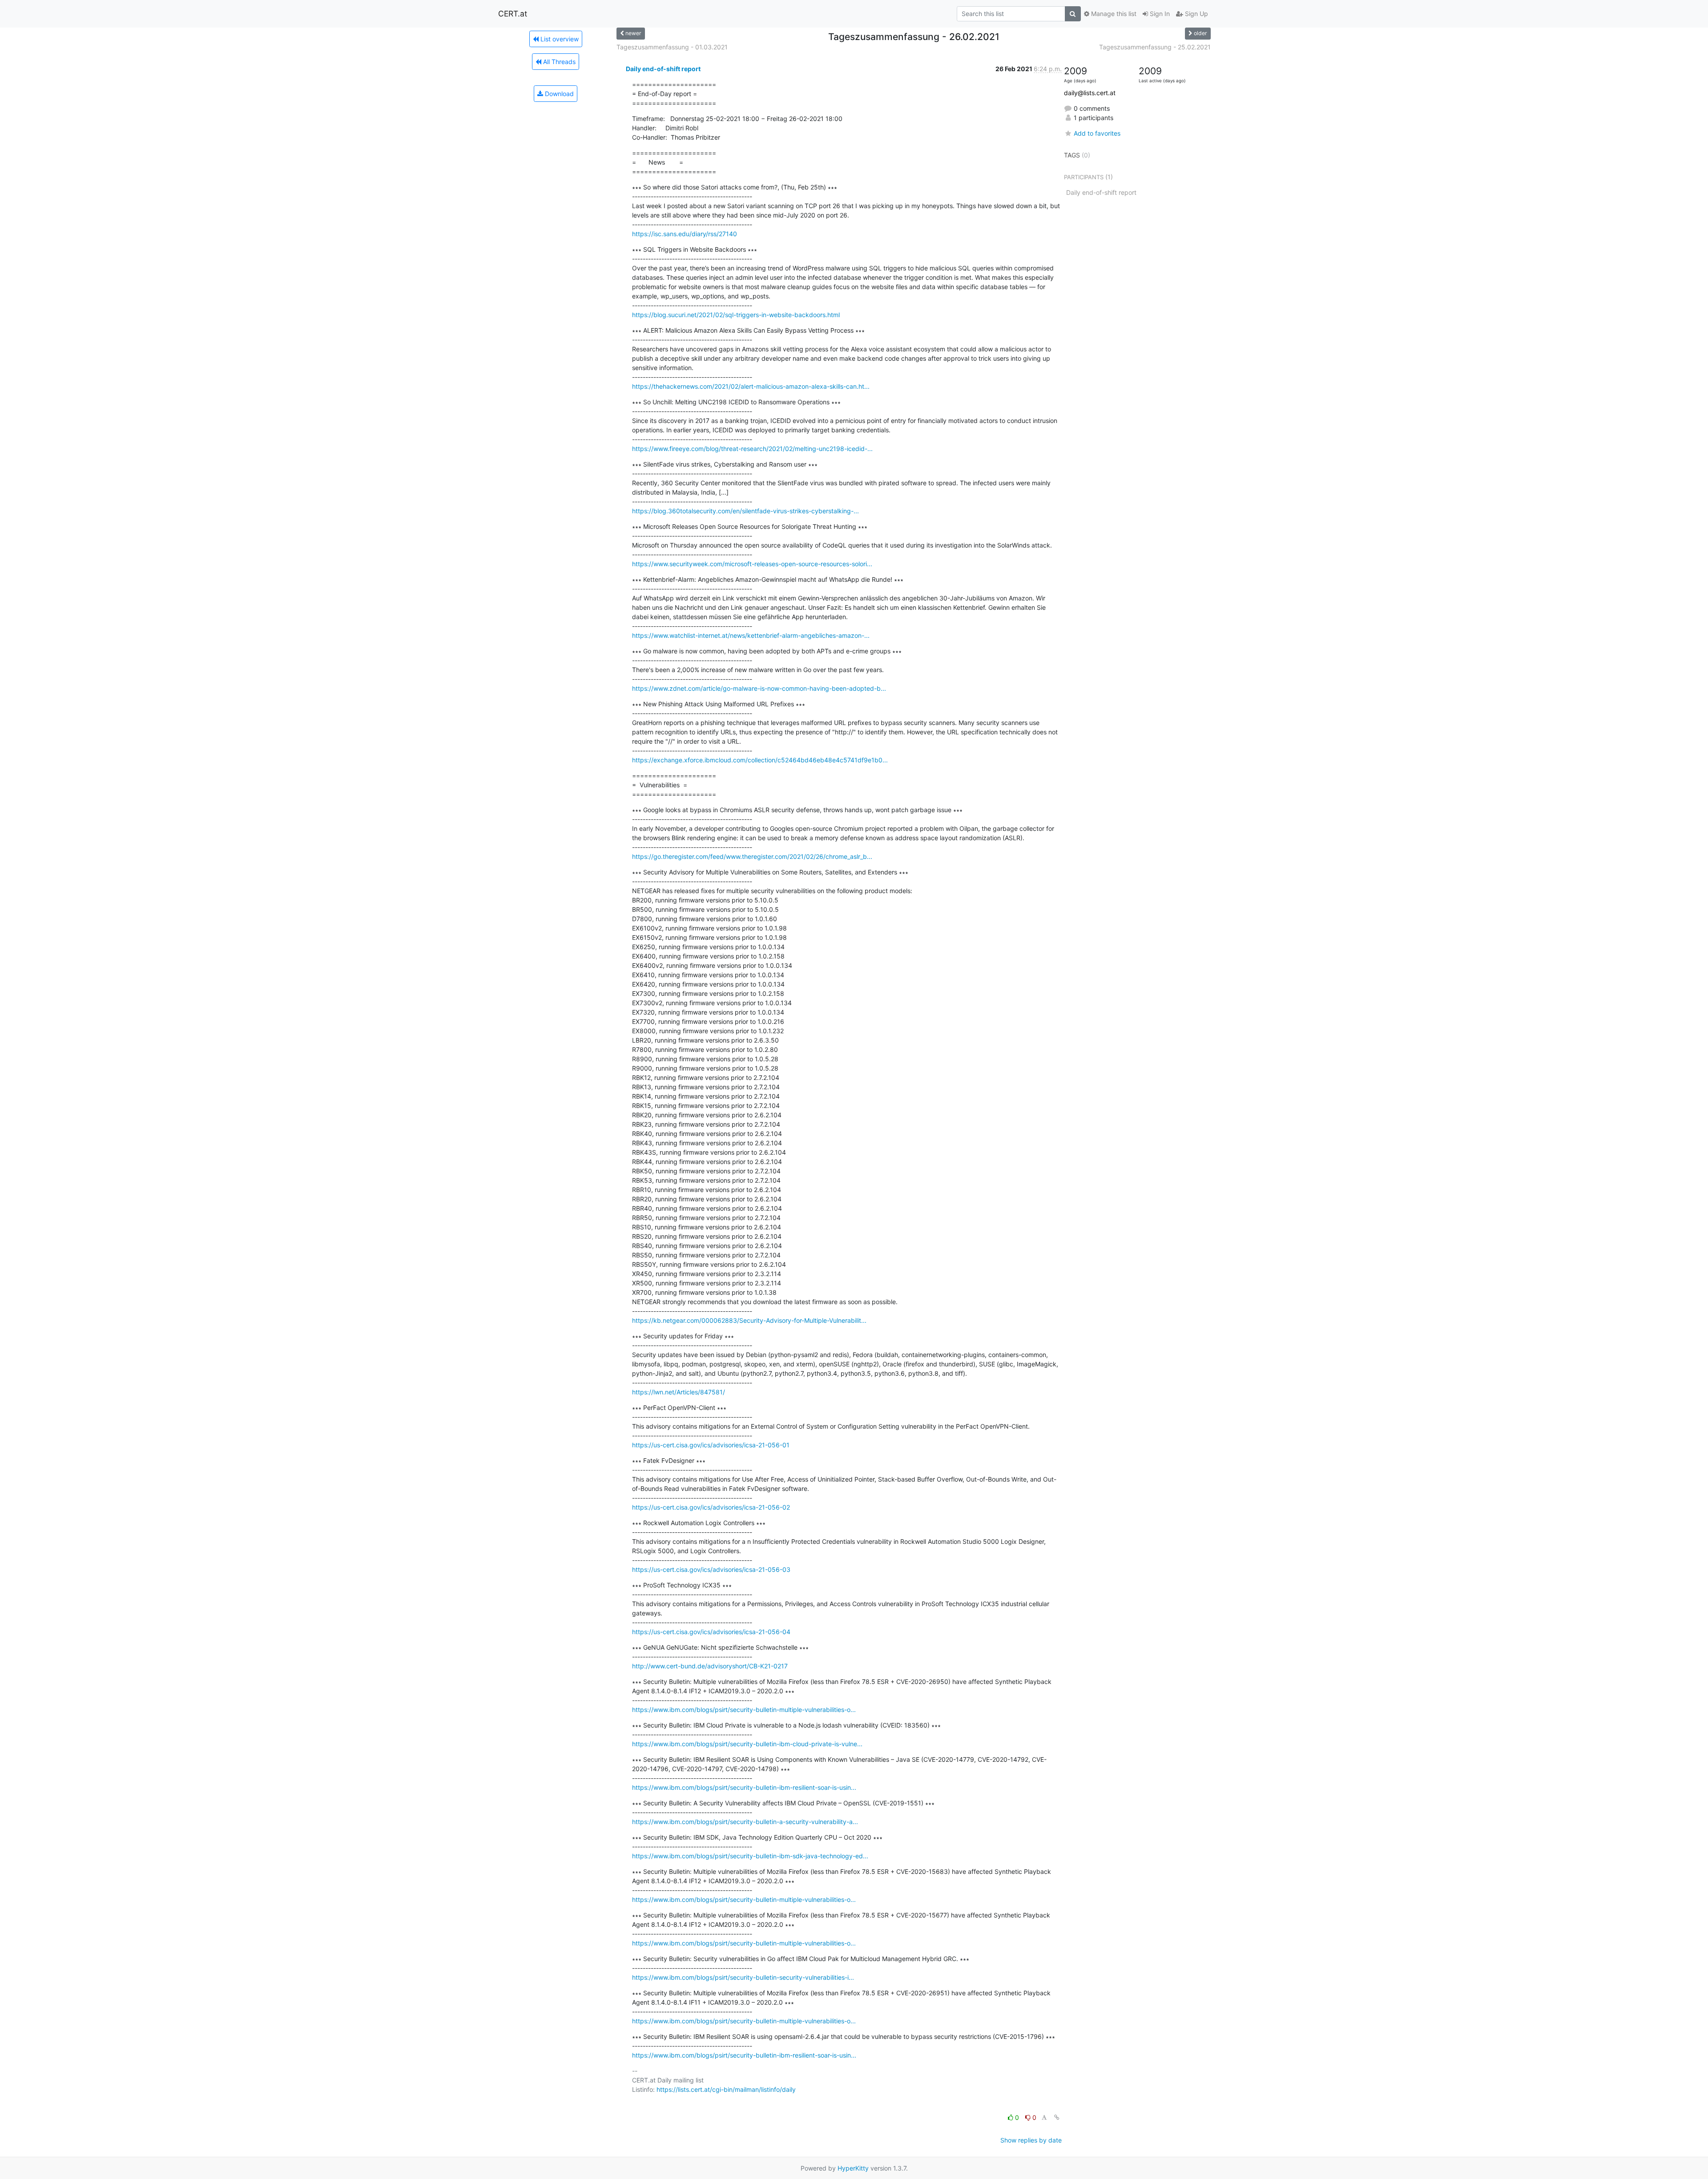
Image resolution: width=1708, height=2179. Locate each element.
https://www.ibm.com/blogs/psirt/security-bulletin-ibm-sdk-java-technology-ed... (750, 1856)
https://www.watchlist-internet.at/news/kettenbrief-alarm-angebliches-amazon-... (751, 635)
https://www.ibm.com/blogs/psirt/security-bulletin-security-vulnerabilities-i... (743, 1977)
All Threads (558, 62)
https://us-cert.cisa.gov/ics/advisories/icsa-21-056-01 (711, 1445)
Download (558, 94)
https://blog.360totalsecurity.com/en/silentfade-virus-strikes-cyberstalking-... (745, 511)
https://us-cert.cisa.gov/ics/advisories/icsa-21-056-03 (711, 1569)
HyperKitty (853, 2168)
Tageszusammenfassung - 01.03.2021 (672, 47)
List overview (559, 39)
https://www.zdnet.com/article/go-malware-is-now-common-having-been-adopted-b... (759, 688)
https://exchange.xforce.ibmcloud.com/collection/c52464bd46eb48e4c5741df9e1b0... (760, 760)
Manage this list (1113, 14)
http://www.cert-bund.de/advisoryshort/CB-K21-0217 (710, 1666)
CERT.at (513, 14)
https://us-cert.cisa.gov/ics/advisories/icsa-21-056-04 (711, 1632)
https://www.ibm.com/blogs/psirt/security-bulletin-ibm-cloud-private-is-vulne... (747, 1744)
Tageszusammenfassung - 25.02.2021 (1155, 47)
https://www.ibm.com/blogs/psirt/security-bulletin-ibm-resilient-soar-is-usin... (744, 1787)
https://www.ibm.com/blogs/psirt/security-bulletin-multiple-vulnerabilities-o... (744, 1710)
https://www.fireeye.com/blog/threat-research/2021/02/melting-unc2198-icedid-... (752, 449)
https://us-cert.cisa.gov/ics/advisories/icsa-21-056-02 (711, 1507)
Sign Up (1196, 14)
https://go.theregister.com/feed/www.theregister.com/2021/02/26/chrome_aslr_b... (752, 856)
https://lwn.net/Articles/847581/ (679, 1392)
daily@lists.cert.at (1090, 93)
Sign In (1159, 14)
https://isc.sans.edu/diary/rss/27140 (685, 234)
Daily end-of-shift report (663, 69)
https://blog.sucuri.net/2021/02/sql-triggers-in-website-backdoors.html (736, 315)
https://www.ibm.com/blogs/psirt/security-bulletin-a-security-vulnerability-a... (745, 1822)
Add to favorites (1097, 133)
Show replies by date (1031, 2140)
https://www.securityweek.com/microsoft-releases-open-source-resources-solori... (752, 564)
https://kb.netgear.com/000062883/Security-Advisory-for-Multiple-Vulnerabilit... (749, 1320)
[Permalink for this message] (1057, 2117)
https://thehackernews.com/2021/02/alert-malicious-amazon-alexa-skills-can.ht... (751, 386)
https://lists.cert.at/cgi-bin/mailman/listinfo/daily (726, 2089)
